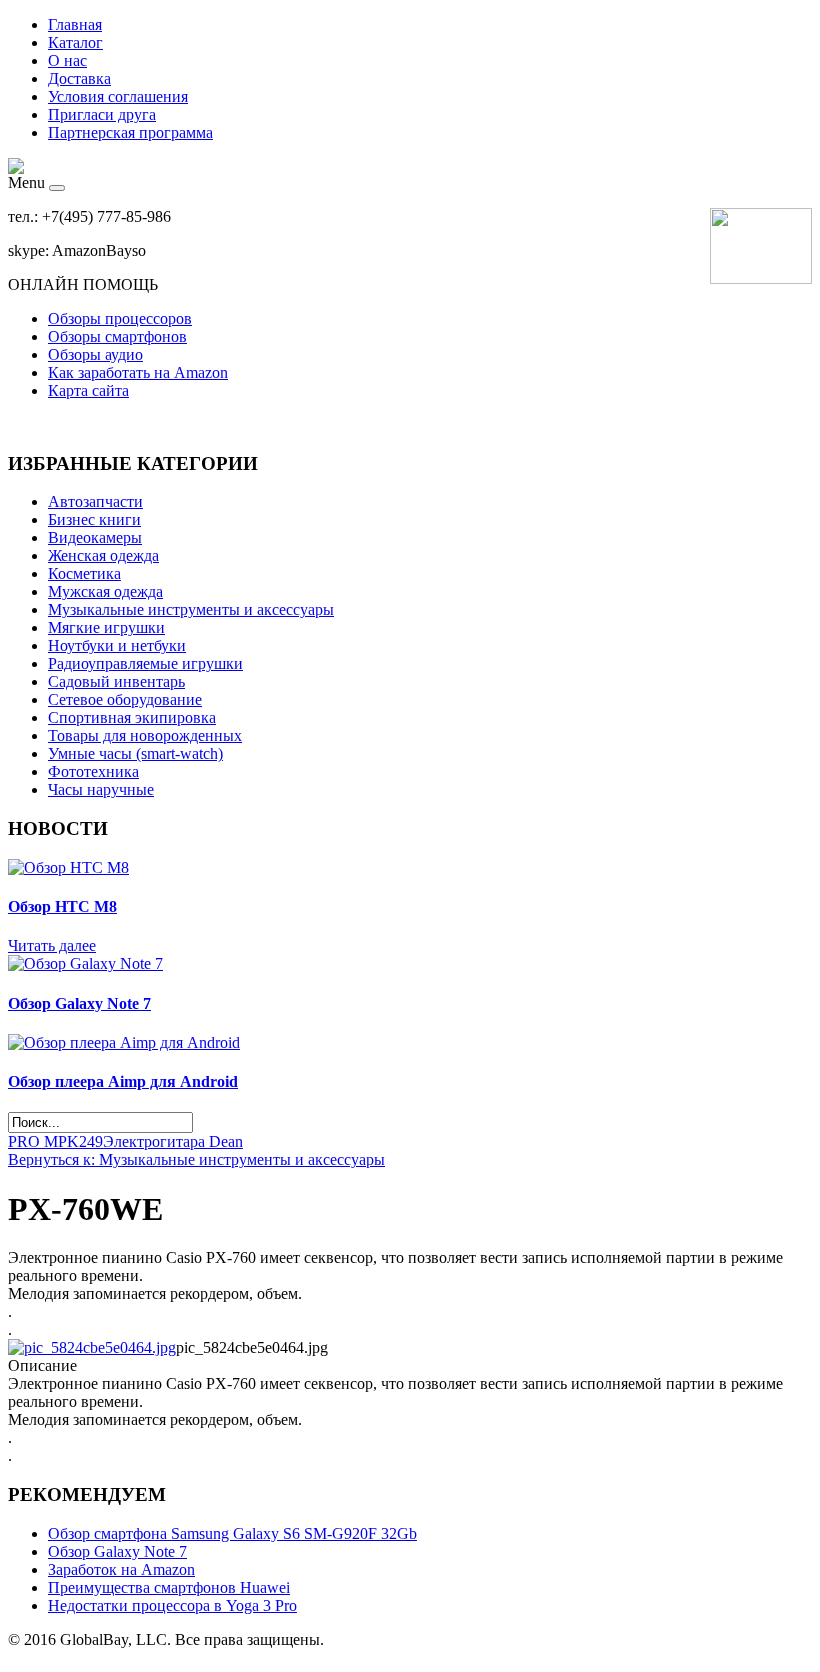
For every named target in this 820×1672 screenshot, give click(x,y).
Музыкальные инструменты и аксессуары (191, 609)
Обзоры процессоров (120, 318)
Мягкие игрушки (106, 627)
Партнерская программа (130, 132)
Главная (75, 24)
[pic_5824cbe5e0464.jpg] (92, 1347)
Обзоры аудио (95, 354)
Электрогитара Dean (173, 1141)
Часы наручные (101, 789)
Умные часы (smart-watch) (135, 753)
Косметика (84, 573)
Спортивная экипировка (132, 717)
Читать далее (52, 945)
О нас (67, 60)
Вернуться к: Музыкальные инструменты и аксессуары (196, 1159)
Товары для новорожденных (145, 735)
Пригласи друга (102, 114)
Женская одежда (103, 555)
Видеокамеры (95, 537)
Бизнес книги (94, 519)
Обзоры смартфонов (117, 336)
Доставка (79, 78)
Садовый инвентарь (116, 681)
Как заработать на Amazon (138, 372)
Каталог (75, 42)
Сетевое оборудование (125, 699)
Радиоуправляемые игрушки (145, 663)
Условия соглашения (118, 96)
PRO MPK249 (55, 1141)
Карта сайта (88, 390)
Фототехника (93, 771)
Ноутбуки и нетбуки (117, 645)
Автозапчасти (95, 501)
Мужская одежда (105, 591)
